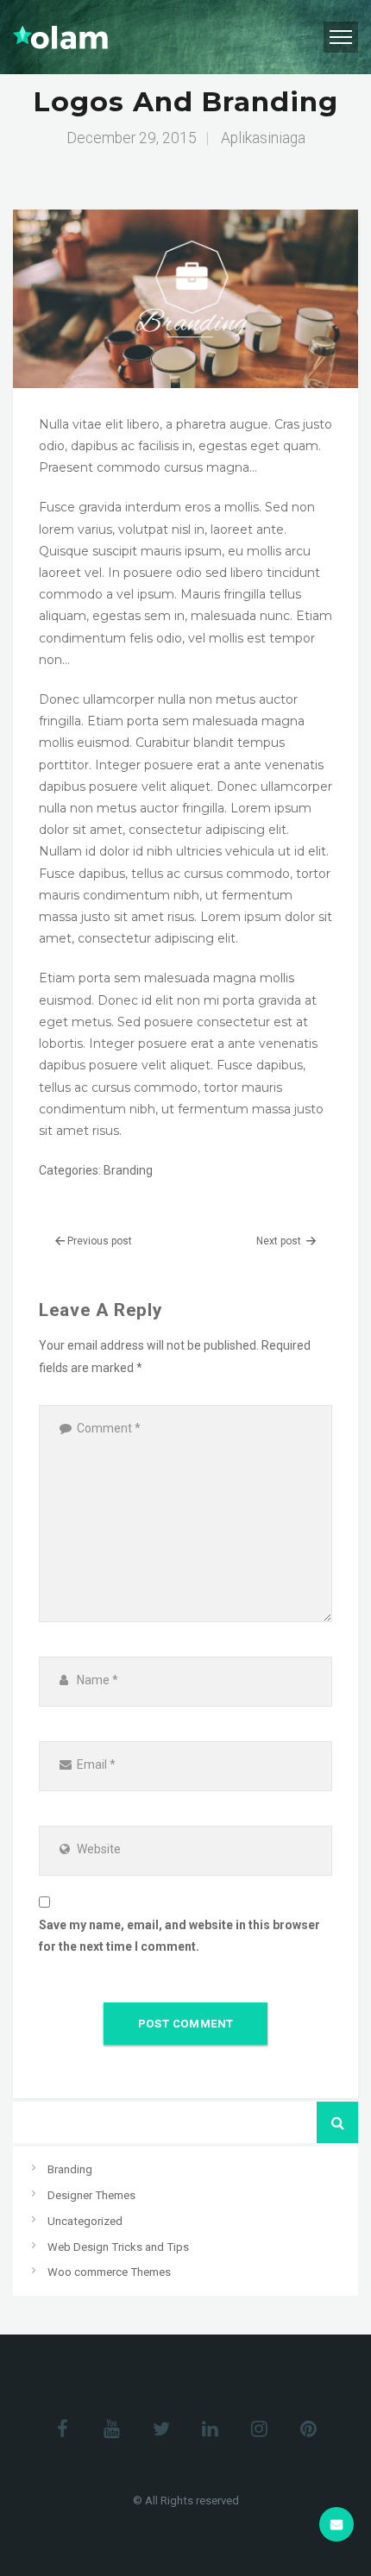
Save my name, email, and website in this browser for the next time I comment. (179, 1936)
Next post (280, 1241)
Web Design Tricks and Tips (118, 2247)
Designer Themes (91, 2195)
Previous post (100, 1241)
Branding (128, 1170)
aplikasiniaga (263, 138)
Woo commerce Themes (109, 2272)
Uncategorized (85, 2221)
